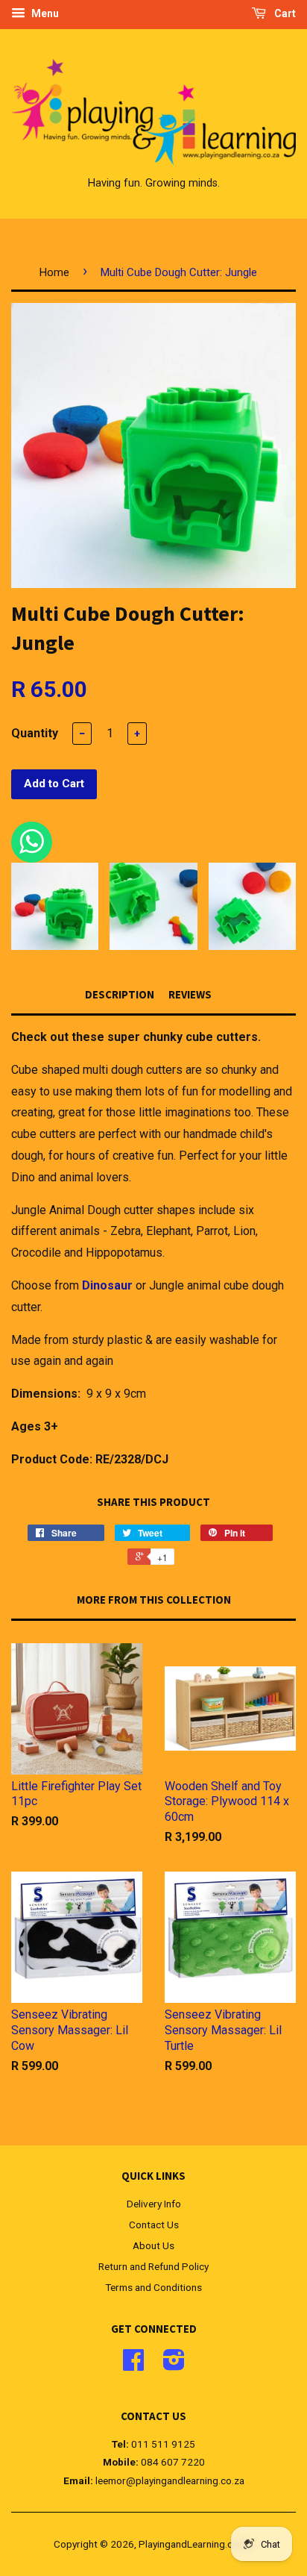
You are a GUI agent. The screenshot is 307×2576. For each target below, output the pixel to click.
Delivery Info (154, 2204)
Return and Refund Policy (153, 2266)
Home (54, 272)
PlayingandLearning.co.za (195, 2544)
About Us (153, 2245)
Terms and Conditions (153, 2287)
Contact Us (154, 2225)
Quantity (35, 733)
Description (120, 994)
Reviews (190, 994)
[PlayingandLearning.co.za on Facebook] (133, 2365)
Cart (284, 13)
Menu (44, 13)
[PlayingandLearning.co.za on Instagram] (174, 2365)
